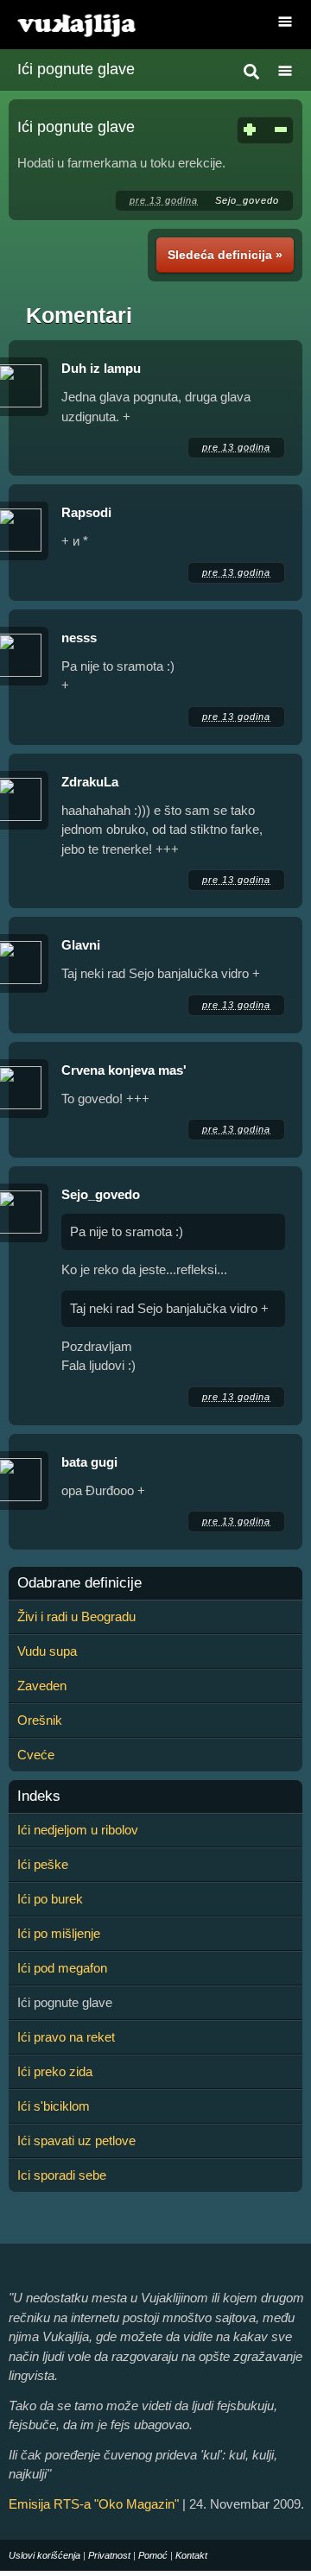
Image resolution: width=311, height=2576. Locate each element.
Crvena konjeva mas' (124, 1070)
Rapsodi (86, 512)
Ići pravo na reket (66, 2037)
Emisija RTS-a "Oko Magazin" (94, 2504)
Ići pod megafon (62, 1968)
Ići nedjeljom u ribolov (78, 1830)
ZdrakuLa (90, 782)
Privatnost (109, 2555)
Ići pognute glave (76, 69)
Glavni (81, 945)
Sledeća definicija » (225, 255)
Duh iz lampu (101, 368)
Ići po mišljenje (59, 1933)
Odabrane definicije (79, 1583)
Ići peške (43, 1864)
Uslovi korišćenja (44, 2555)
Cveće (36, 1755)
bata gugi (89, 1462)
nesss (79, 638)
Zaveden (42, 1686)
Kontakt (191, 2555)
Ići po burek (50, 1899)
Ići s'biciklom (54, 2106)
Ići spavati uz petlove (76, 2140)
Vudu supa (47, 1651)
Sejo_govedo (247, 200)
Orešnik (40, 1720)
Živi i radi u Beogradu (76, 1616)
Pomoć (153, 2555)
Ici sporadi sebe (62, 2175)
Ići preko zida (55, 2071)
